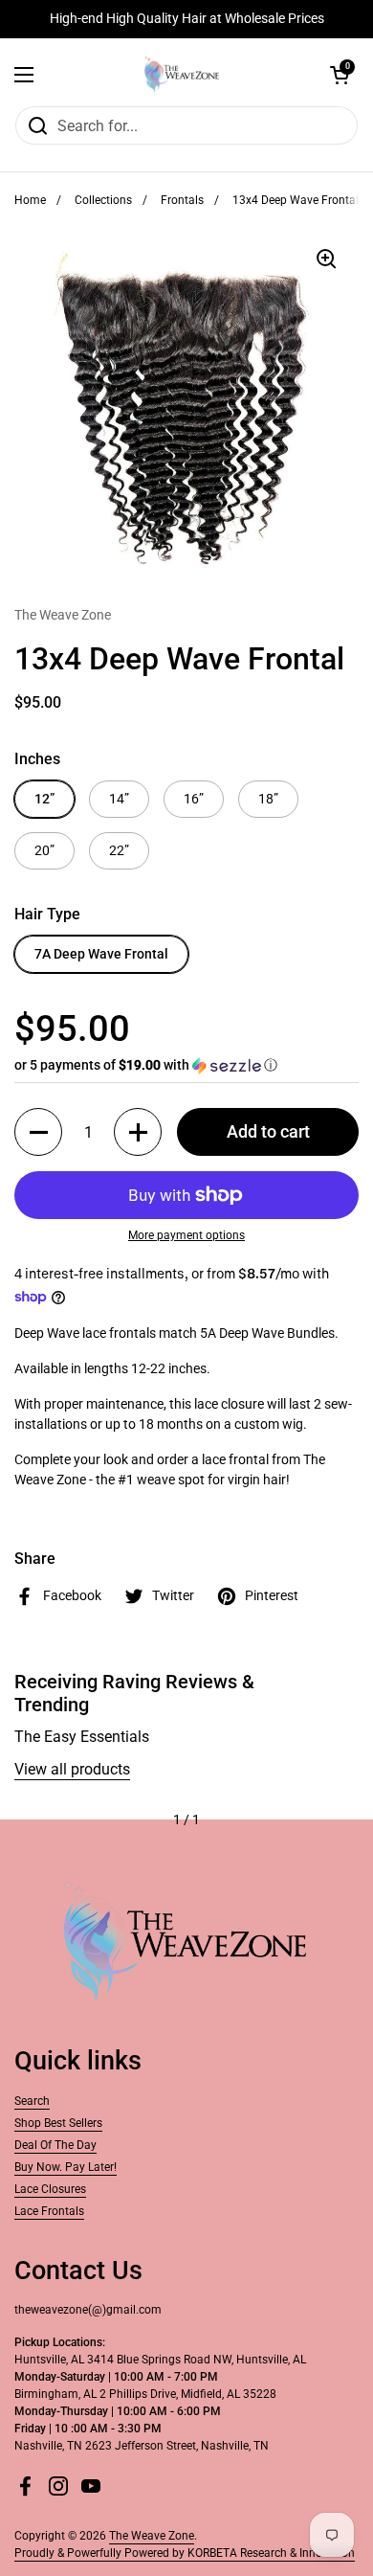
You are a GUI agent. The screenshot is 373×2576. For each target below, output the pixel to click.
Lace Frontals (49, 2211)
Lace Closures (50, 2189)
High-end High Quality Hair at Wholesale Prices (187, 19)
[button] (340, 75)
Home (30, 200)
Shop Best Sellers (58, 2123)
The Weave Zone (152, 2536)
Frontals (182, 200)
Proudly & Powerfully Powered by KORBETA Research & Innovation (185, 2553)
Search (32, 2101)
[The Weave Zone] (182, 75)
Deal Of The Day (55, 2145)
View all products (72, 1769)
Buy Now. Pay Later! (66, 2167)
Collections (103, 200)
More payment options (186, 1235)
